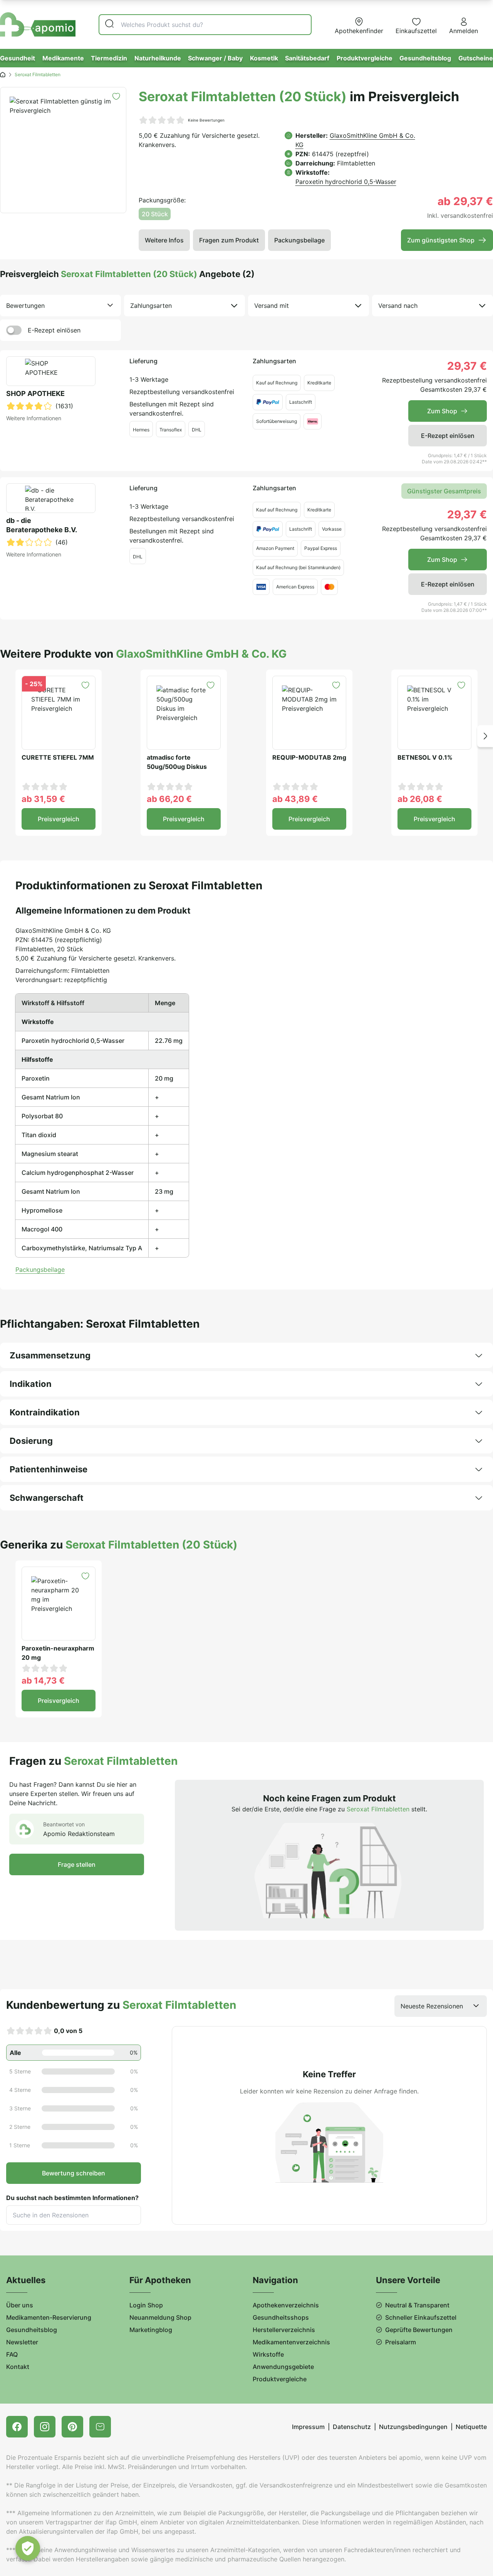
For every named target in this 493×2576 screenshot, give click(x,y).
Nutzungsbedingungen (413, 2427)
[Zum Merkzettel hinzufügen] (116, 96)
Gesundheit (18, 58)
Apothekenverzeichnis (286, 2305)
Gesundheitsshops (281, 2317)
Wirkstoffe (268, 2354)
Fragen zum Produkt (229, 240)
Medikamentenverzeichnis (291, 2342)
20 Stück (155, 214)
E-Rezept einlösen (54, 330)
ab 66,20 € (169, 799)
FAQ (12, 2354)
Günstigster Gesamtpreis (444, 491)
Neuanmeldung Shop (160, 2317)
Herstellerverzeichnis (284, 2330)
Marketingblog (151, 2330)
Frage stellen (77, 1864)
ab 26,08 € (420, 799)
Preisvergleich (59, 819)
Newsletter (22, 2342)
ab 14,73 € (43, 1681)
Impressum (308, 2427)
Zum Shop (442, 411)
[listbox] (60, 306)
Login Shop (146, 2305)
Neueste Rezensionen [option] (432, 2006)
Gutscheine (476, 58)
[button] (485, 736)
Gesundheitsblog (425, 58)
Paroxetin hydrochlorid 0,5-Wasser (346, 182)
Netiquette (471, 2427)
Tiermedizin (109, 58)
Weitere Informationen (34, 418)
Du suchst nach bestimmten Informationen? (72, 2198)
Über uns (20, 2305)
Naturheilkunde (158, 58)
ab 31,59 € (43, 799)
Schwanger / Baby (215, 58)
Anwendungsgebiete (283, 2367)
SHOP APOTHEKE (35, 393)
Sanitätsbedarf (307, 58)
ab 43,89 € (295, 799)
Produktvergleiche (365, 58)
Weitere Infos (164, 240)
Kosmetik (264, 58)
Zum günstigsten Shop (441, 240)
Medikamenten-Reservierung (49, 2317)
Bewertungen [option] (25, 306)
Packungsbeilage (299, 240)
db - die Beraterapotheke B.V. (42, 525)
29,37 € (467, 366)
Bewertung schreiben (74, 2173)
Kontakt (18, 2367)
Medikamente (63, 58)
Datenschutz (352, 2427)
